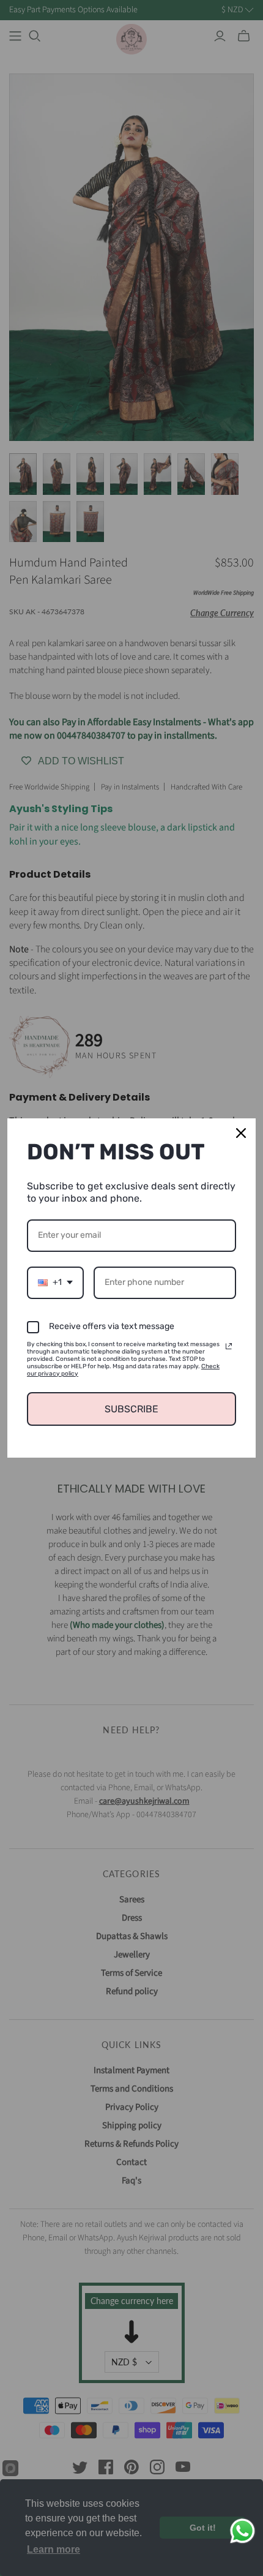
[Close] (241, 1133)
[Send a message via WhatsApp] (243, 2531)
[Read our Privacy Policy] (229, 1346)
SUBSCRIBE (131, 1409)
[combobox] (55, 1283)
